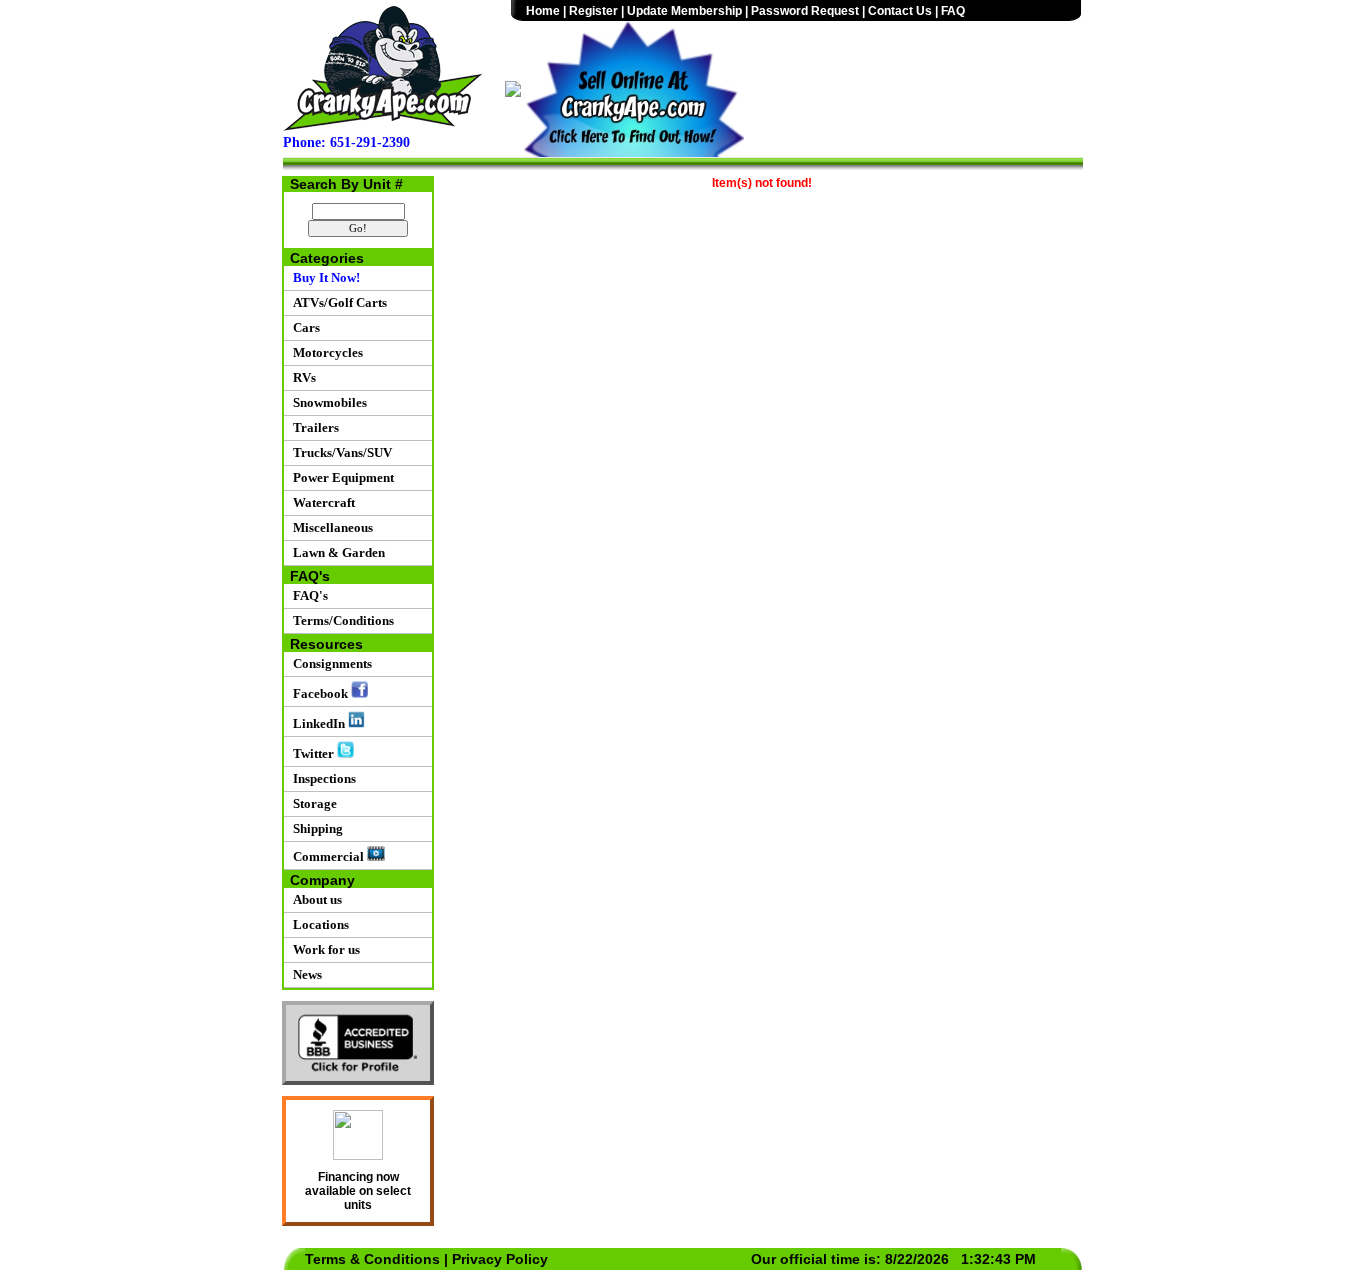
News (304, 974)
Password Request (805, 11)
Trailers (313, 427)
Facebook (319, 693)
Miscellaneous (330, 527)
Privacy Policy (500, 1259)
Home (543, 11)
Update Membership (684, 11)
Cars (303, 327)
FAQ (953, 11)
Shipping (315, 828)
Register (593, 11)
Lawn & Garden (336, 552)
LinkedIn (317, 723)
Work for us (323, 949)
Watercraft (321, 502)
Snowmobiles (327, 402)
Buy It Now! (323, 277)
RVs (301, 377)
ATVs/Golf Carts (337, 302)
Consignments (329, 663)
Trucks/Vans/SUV (339, 452)
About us (314, 899)
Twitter (312, 753)
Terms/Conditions (340, 620)
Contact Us (900, 11)
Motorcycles (325, 352)
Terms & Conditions (372, 1259)
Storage (312, 803)
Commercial (327, 856)
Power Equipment (340, 477)
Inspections (321, 778)
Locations (318, 924)
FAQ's (307, 595)
